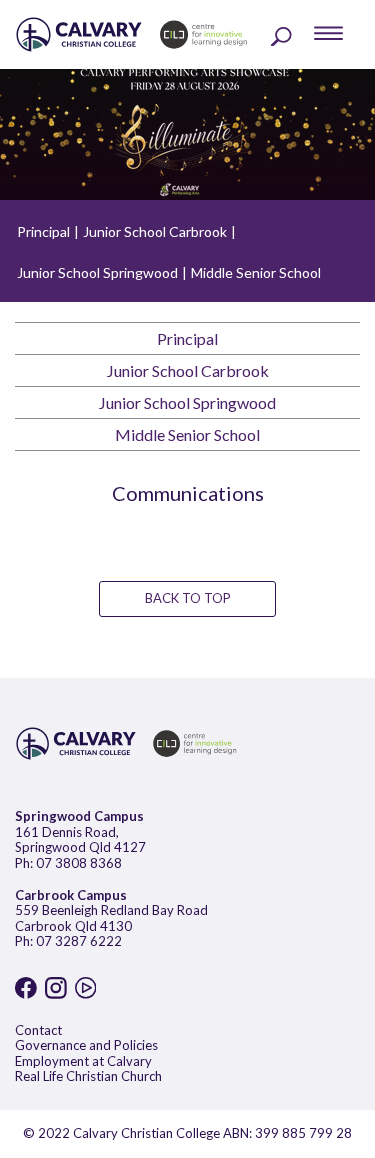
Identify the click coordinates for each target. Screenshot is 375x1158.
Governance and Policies (86, 1045)
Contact (38, 1030)
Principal (43, 231)
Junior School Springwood (97, 272)
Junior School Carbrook (155, 231)
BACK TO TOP (188, 598)
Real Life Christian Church (88, 1076)
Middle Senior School (256, 272)
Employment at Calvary (83, 1061)
